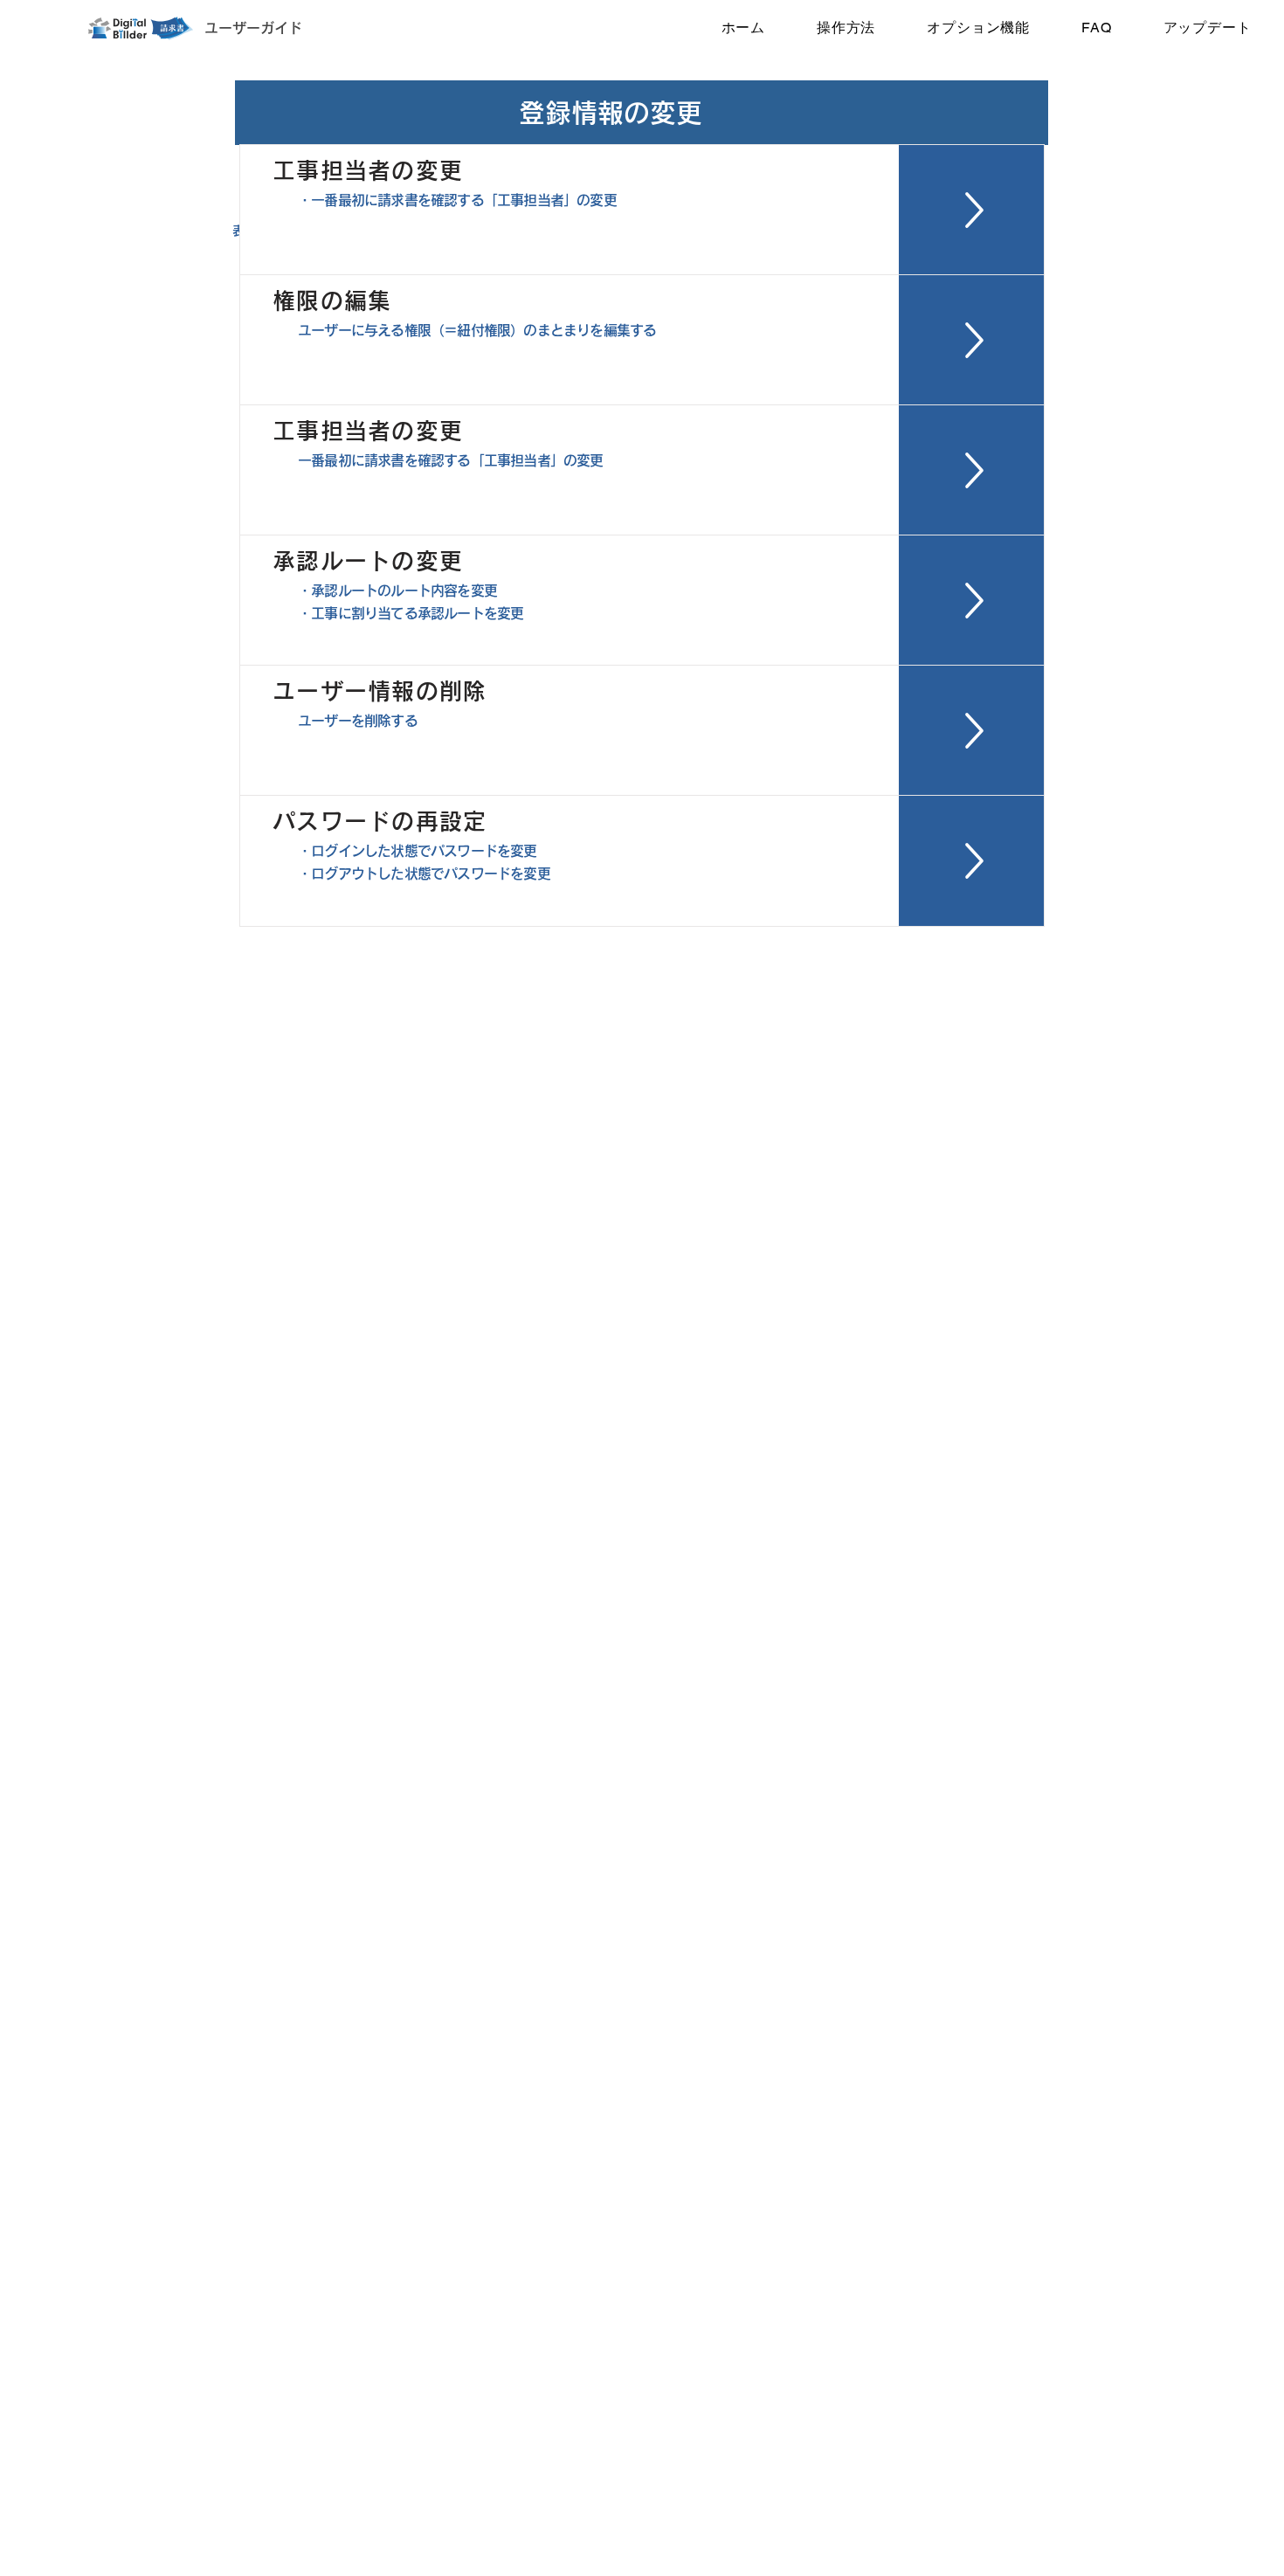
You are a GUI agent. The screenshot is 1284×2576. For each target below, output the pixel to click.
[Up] (972, 210)
